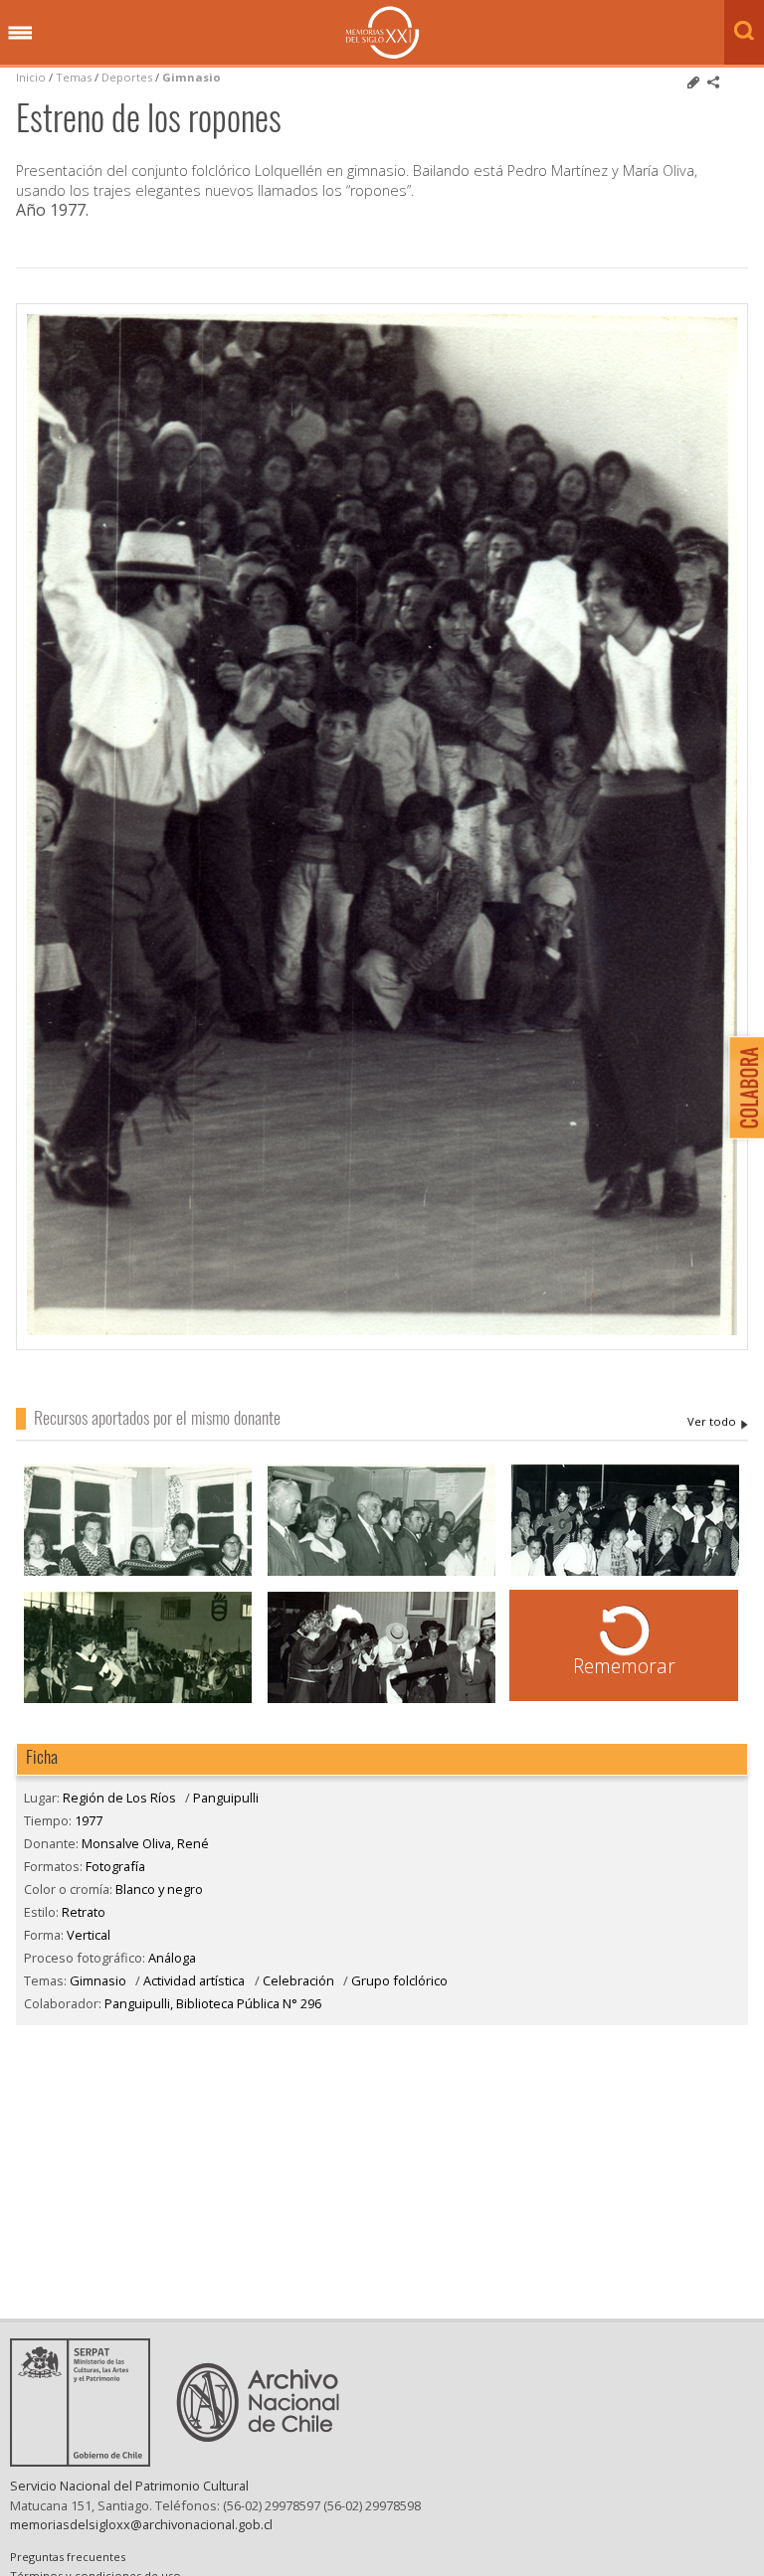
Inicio (31, 77)
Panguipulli (226, 1798)
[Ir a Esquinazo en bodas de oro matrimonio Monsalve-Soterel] (382, 1701)
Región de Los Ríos (119, 1798)
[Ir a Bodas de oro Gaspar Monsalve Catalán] (626, 1573)
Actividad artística (194, 1980)
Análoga (172, 1958)
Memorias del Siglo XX (382, 32)
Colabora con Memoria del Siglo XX (742, 1087)
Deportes (127, 77)
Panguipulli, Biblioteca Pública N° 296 (213, 2003)
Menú (20, 34)
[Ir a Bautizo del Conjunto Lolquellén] (382, 1573)
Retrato (84, 1912)
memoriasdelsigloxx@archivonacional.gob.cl (141, 2524)
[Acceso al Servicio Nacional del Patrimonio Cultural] (87, 2461)
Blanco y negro (159, 1889)
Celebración (298, 1980)
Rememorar (624, 1666)
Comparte (713, 83)
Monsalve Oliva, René (718, 1422)
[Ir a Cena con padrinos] (138, 1573)
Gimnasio (191, 77)
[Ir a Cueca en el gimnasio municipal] (138, 1701)
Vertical (89, 1935)
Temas (74, 77)
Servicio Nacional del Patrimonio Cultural (129, 2486)
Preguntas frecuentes (68, 2557)
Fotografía (115, 1866)
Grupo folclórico (399, 1980)
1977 (89, 1820)
